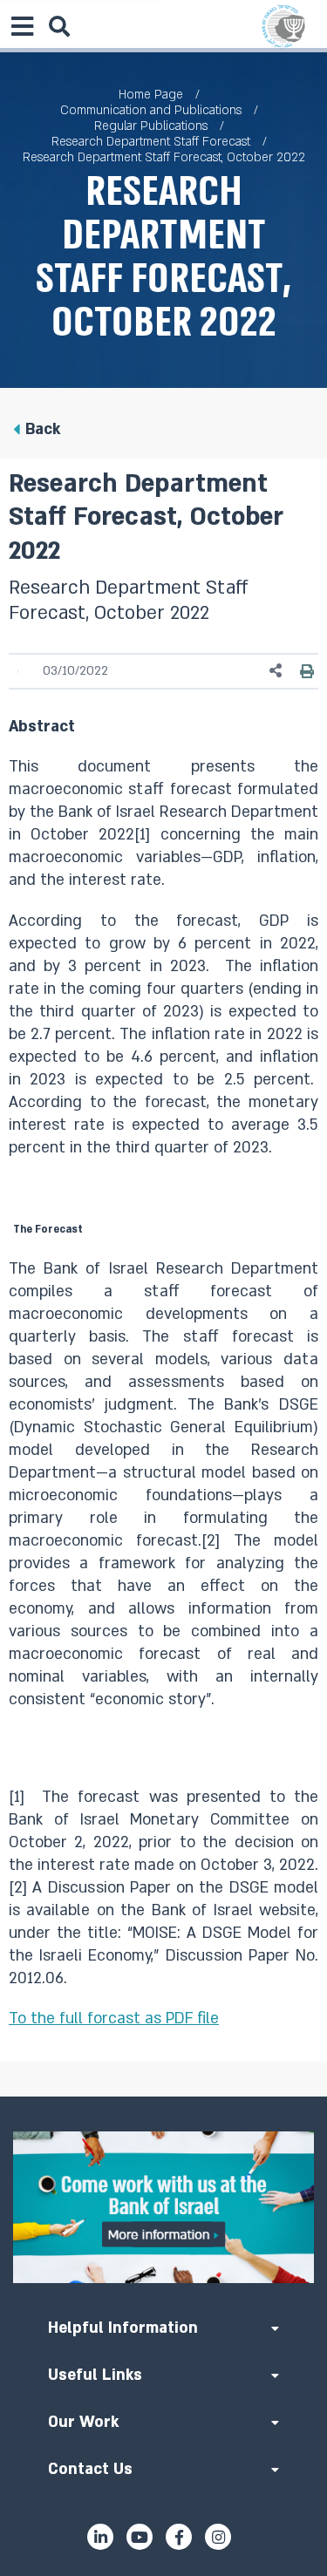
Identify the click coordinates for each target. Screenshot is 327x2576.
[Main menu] (22, 26)
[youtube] (140, 2537)
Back (43, 429)
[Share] (276, 671)
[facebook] (179, 2537)
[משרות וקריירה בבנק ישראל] (163, 2208)
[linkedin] (100, 2537)
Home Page (151, 95)
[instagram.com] (218, 2537)
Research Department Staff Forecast (151, 142)
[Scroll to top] (164, 2097)
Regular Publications (151, 126)
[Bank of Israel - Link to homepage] (283, 26)
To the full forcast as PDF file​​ (114, 2019)
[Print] (307, 671)
